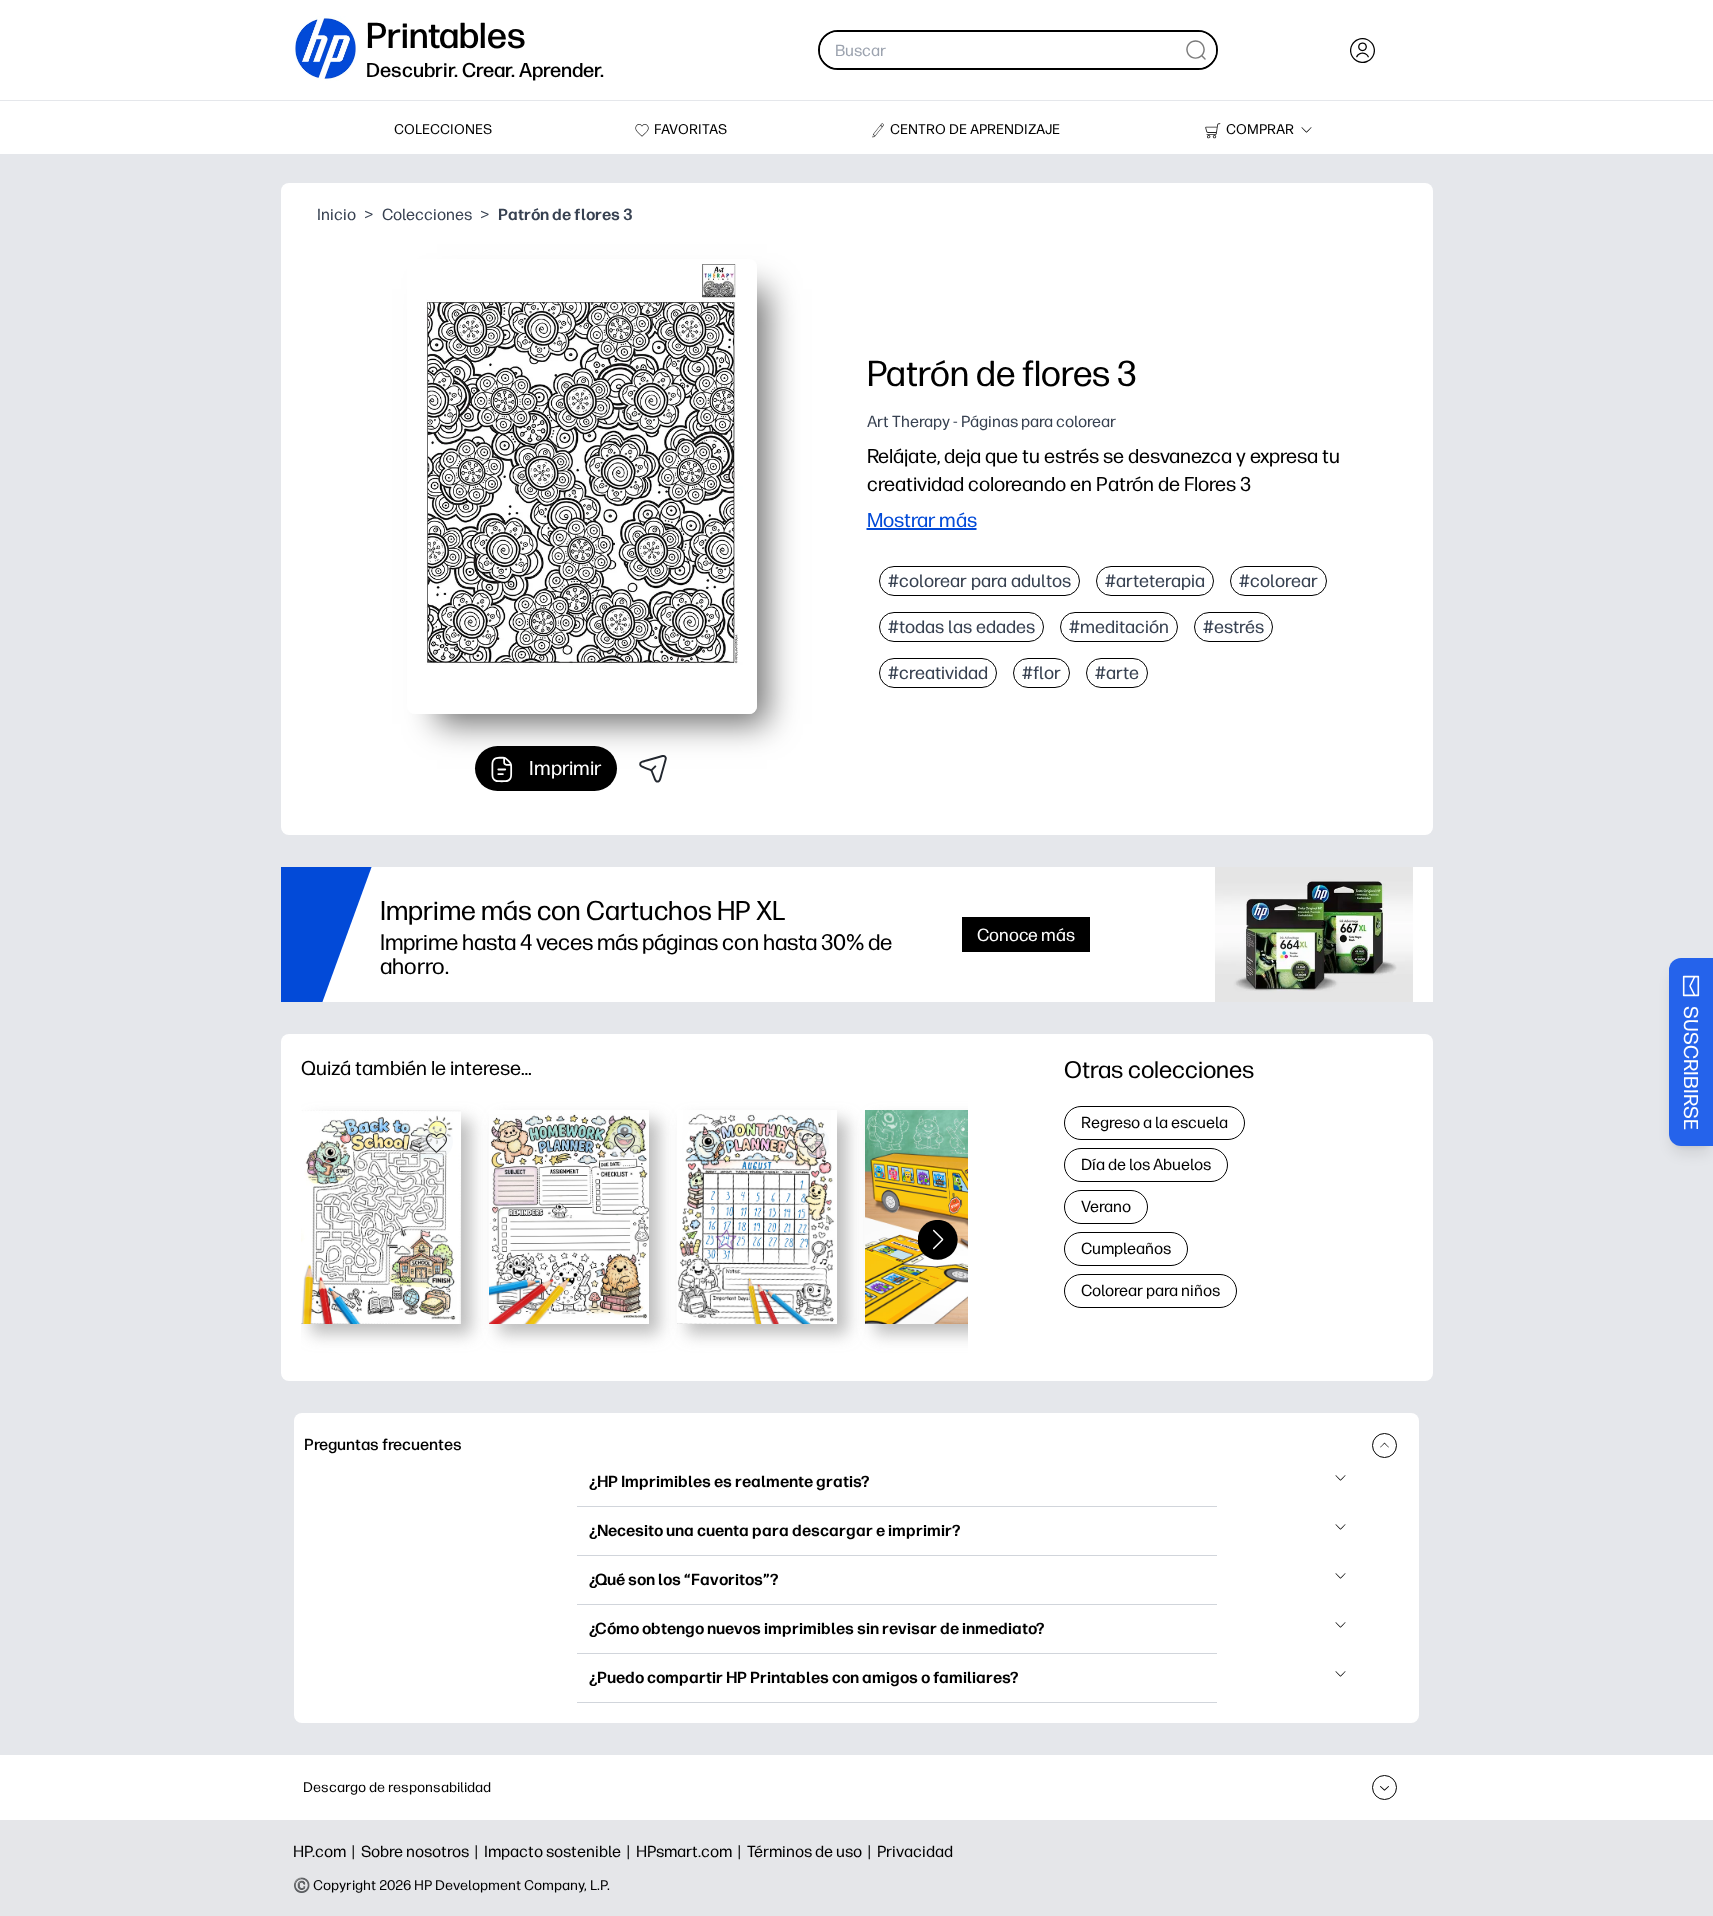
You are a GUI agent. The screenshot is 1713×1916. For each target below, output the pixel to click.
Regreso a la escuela (1154, 1122)
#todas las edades (961, 627)
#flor (1041, 673)
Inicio (336, 214)
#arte (1117, 673)
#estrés (1233, 627)
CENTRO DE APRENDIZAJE (975, 129)
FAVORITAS (690, 129)
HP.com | (327, 1851)
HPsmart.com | (691, 1851)
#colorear (1278, 581)
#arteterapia (1155, 581)
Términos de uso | (812, 1851)
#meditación (1119, 627)
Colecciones (427, 214)
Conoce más (1026, 934)
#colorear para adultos (979, 581)
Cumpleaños (1126, 1248)
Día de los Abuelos (1146, 1164)
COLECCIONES (443, 129)
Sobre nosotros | (422, 1851)
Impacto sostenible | (560, 1851)
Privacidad (915, 1851)
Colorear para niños (1150, 1290)
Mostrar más (922, 520)
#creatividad (938, 673)
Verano (1106, 1206)
